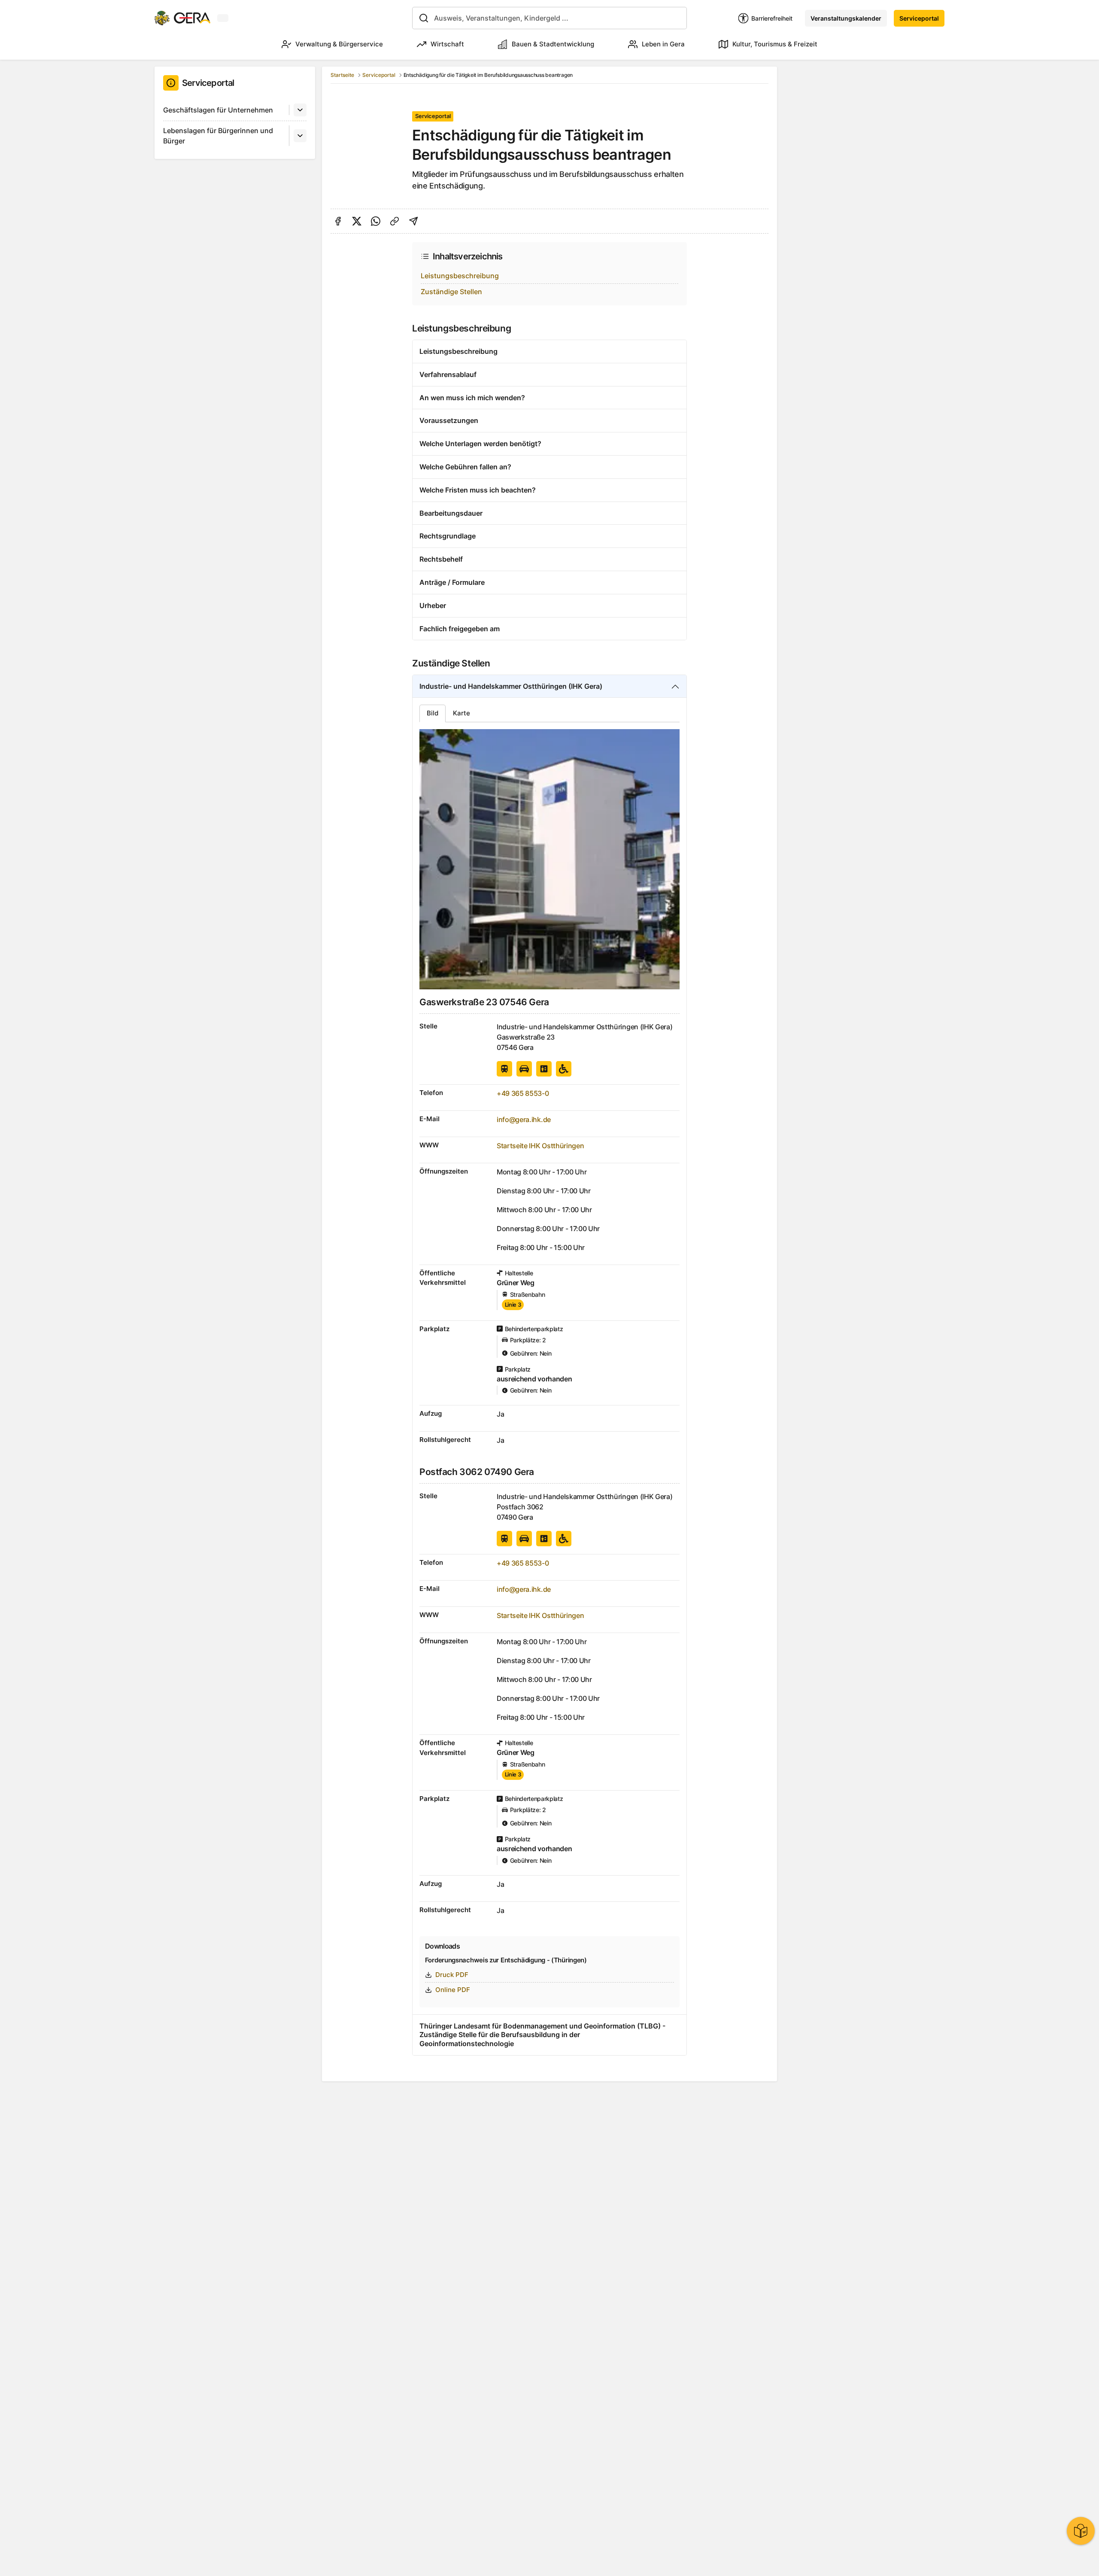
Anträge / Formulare (452, 582)
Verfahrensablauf (448, 374)
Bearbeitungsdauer (451, 513)
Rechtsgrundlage (448, 536)
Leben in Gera (663, 44)
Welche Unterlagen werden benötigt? (480, 444)
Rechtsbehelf (441, 559)
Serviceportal (919, 18)
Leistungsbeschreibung (460, 276)
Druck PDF (452, 1975)
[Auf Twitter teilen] (357, 221)
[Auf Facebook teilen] (338, 221)
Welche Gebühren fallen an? (465, 467)
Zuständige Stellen (451, 292)
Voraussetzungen (449, 420)
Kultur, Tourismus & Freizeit (775, 44)
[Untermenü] (300, 110)
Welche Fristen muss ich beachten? (478, 490)
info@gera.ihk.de (524, 1119)
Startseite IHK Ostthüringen (540, 1146)
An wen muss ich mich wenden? (472, 398)
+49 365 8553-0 (523, 1093)
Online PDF (453, 1990)
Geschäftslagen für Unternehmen (218, 110)
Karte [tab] (461, 713)
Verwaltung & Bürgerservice (339, 44)
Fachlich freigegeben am (460, 629)
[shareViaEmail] (413, 221)
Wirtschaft (447, 44)
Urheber (433, 605)
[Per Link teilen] (395, 221)
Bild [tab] (433, 713)
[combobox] (549, 18)
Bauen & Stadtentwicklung (553, 44)
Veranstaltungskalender (846, 18)
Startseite (342, 75)
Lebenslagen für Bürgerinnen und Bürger (218, 136)
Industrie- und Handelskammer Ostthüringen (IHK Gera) (511, 686)
